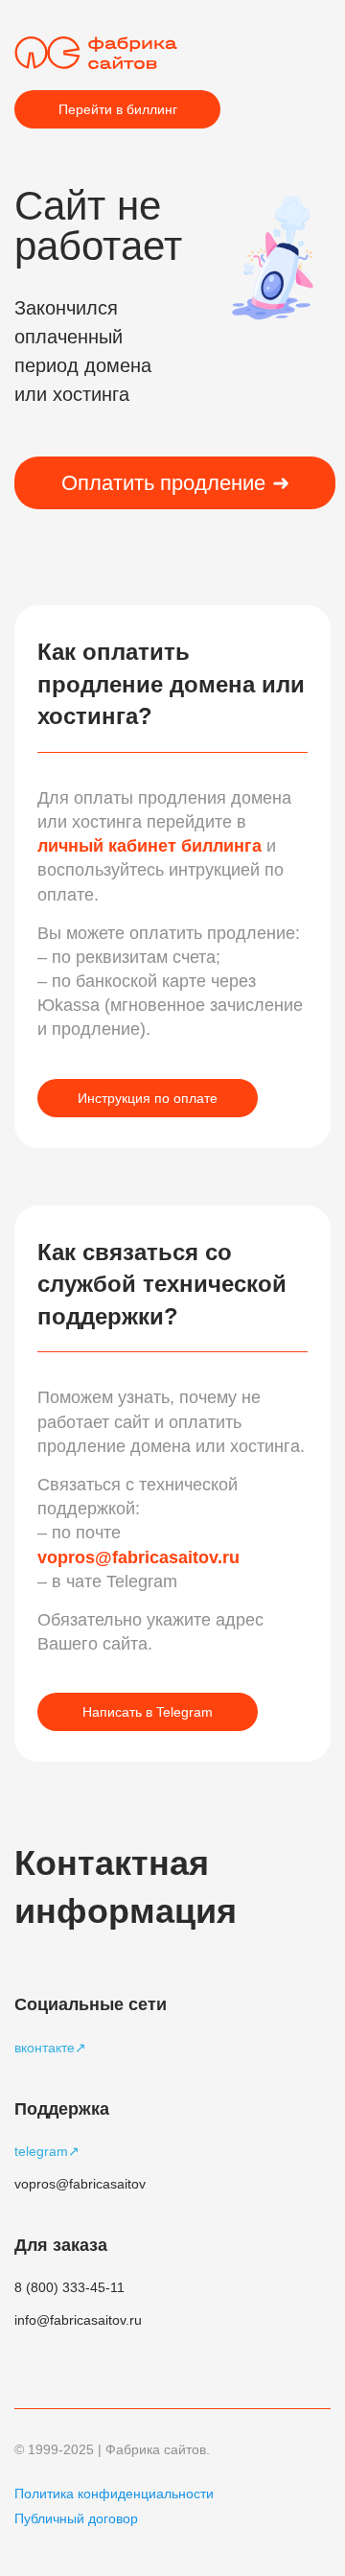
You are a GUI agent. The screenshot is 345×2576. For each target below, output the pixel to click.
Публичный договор (76, 2518)
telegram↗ (47, 2151)
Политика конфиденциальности (114, 2494)
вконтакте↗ (50, 2048)
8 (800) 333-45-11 (69, 2287)
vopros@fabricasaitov (80, 2184)
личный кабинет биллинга (152, 846)
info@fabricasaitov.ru (78, 2320)
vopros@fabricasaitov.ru (138, 1557)
